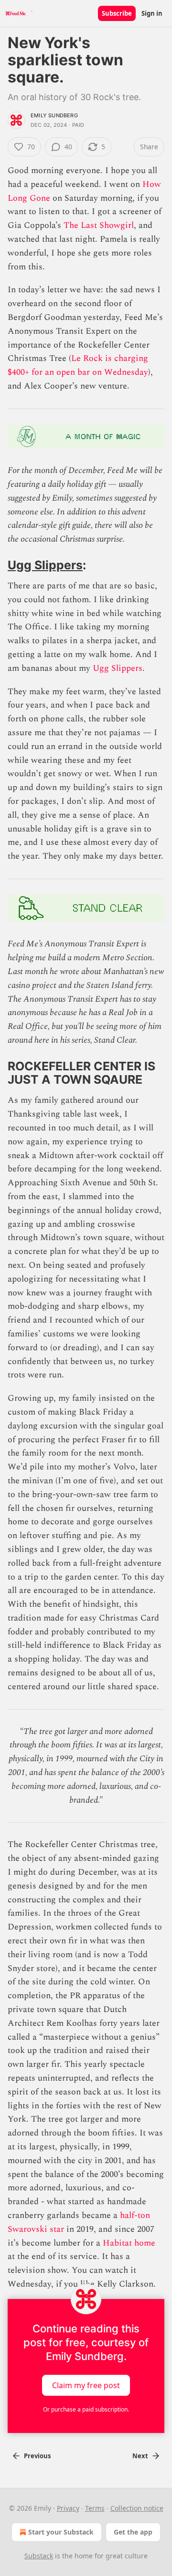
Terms (95, 2508)
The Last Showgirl (99, 225)
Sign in (152, 13)
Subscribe (117, 13)
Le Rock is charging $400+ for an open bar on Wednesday (78, 365)
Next (140, 2456)
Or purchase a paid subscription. (86, 2409)
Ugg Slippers (45, 565)
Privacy (68, 2508)
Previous (37, 2456)
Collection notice (137, 2508)
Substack (39, 2556)
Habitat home (129, 2243)
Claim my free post (86, 2385)
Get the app (133, 2532)
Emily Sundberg (54, 115)
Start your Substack (61, 2532)
